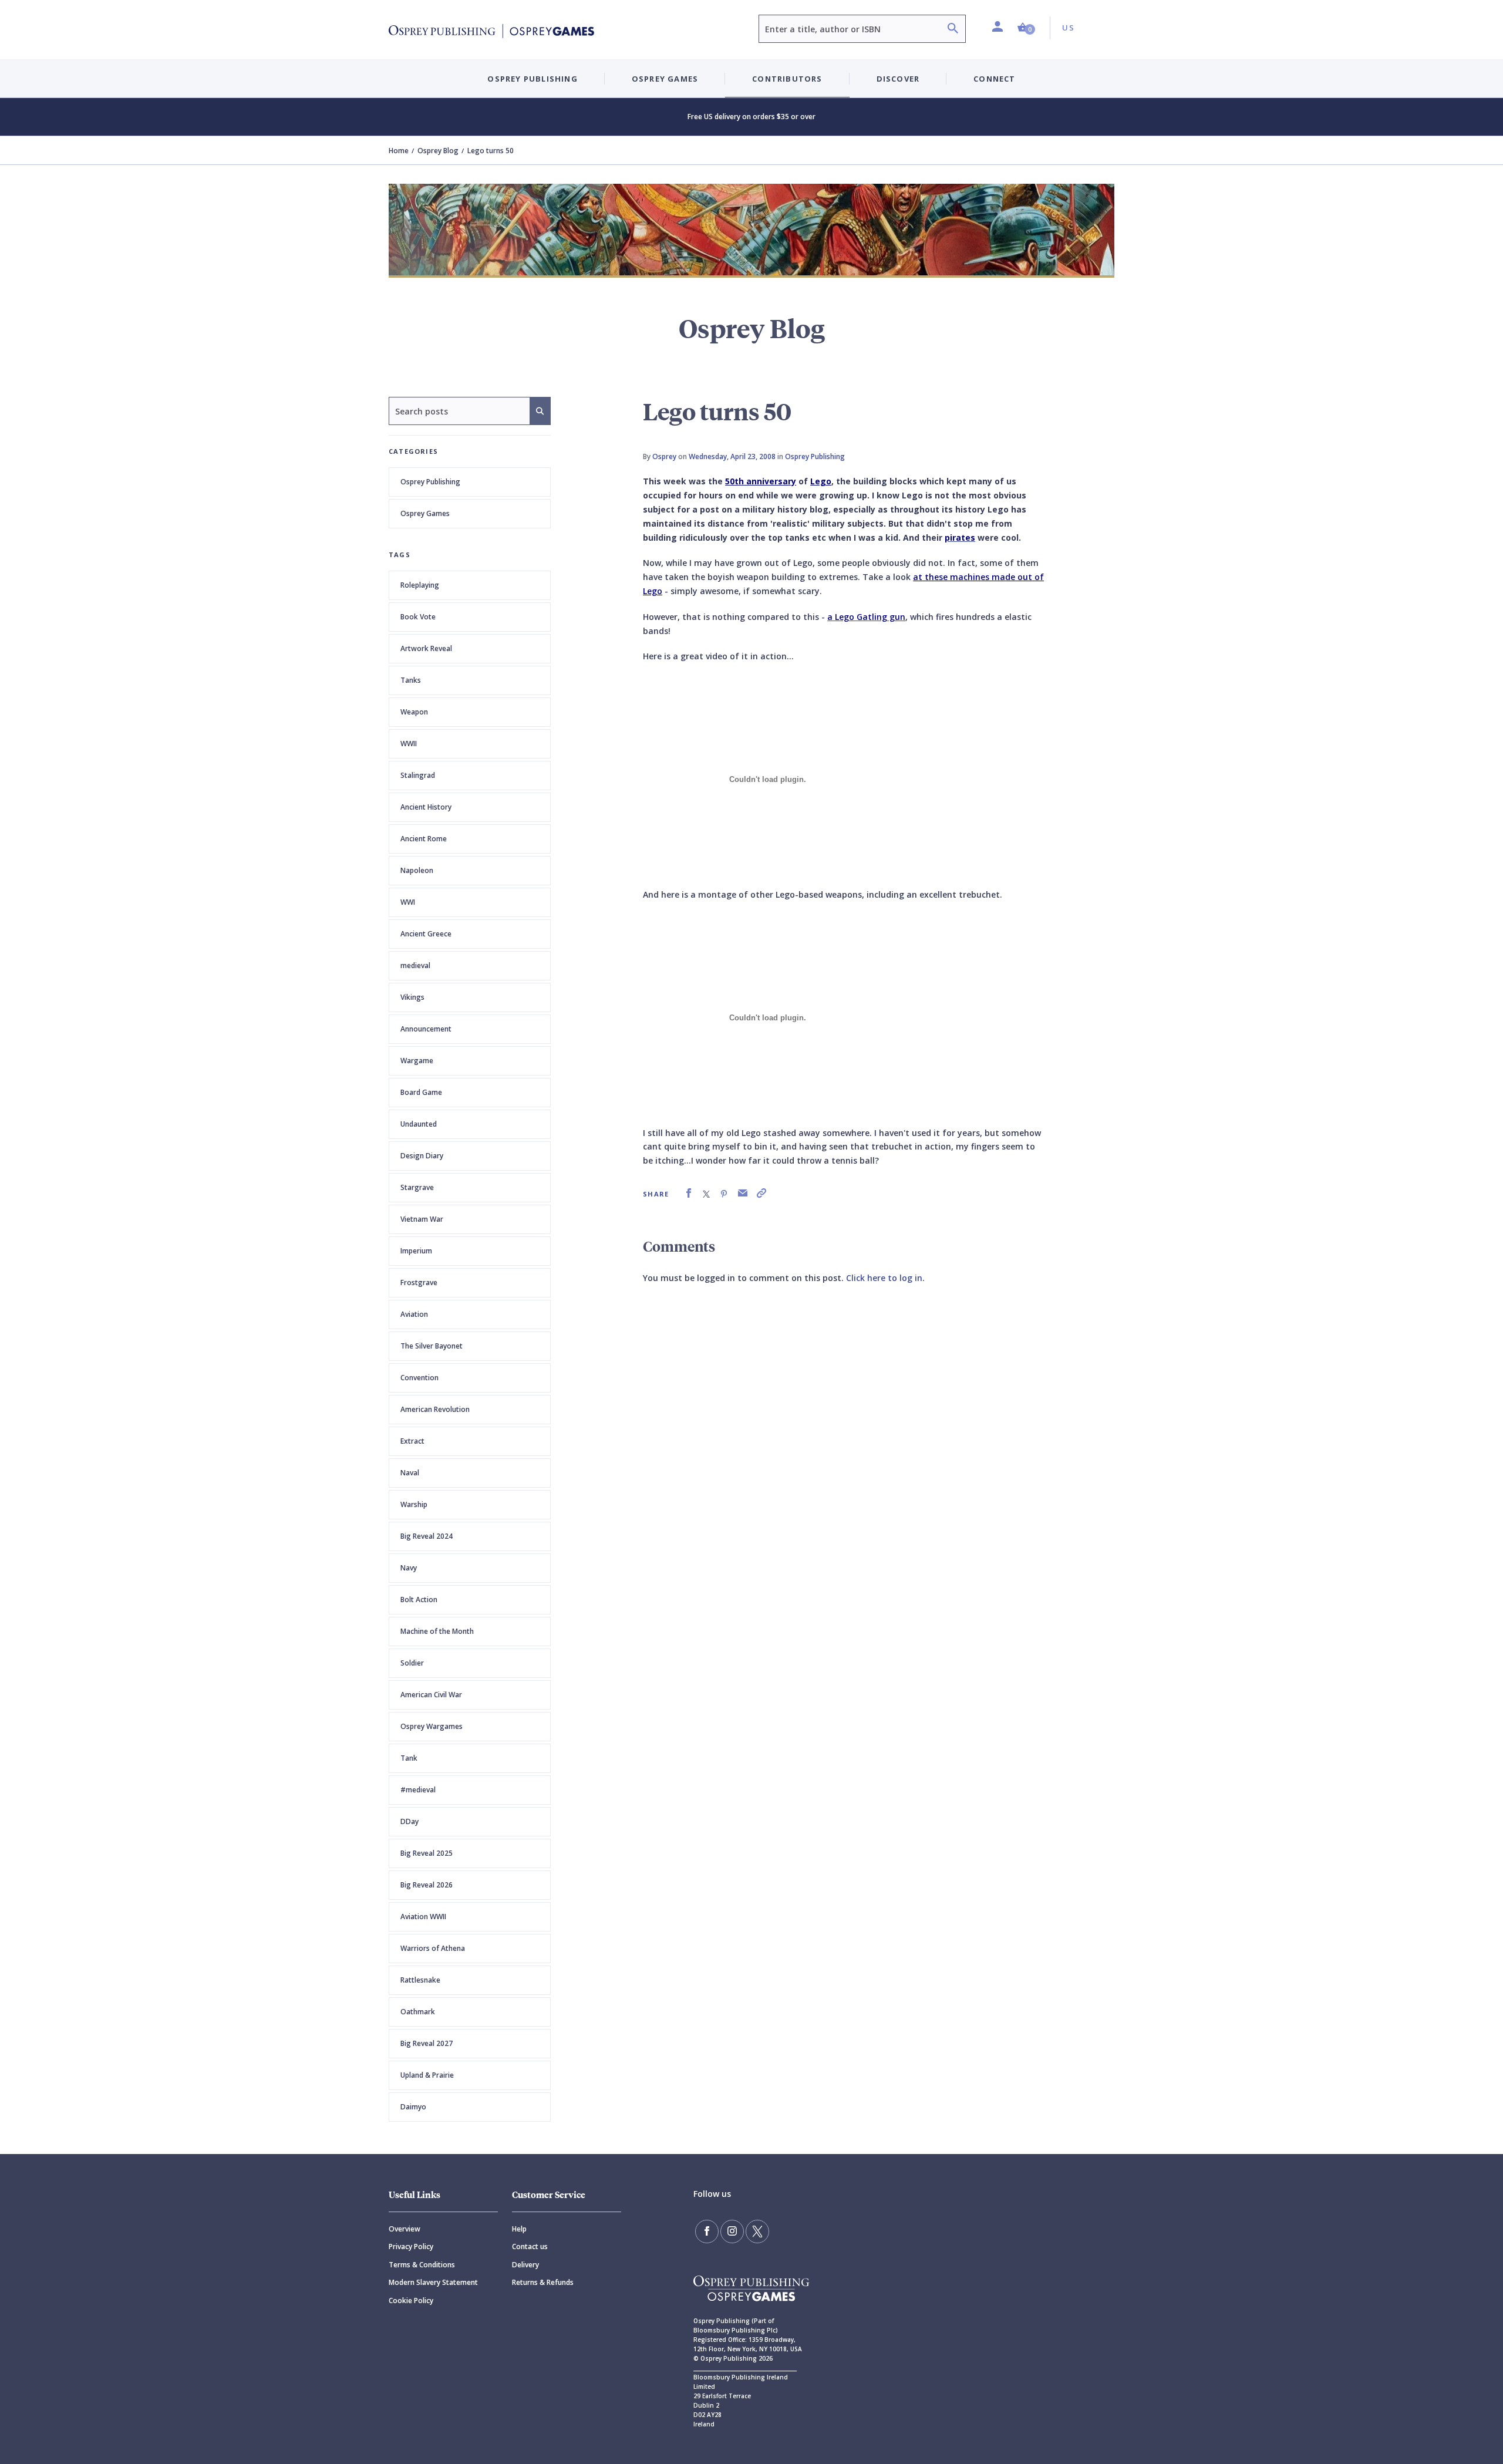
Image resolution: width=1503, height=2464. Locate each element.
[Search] (953, 30)
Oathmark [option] (418, 2012)
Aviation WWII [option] (423, 1917)
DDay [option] (410, 1821)
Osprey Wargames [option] (432, 1726)
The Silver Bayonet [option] (432, 1346)
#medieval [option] (418, 1790)
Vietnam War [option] (422, 1219)
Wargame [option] (417, 1061)
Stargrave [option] (417, 1187)
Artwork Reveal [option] (426, 648)
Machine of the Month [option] (437, 1631)
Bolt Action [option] (419, 1600)
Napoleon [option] (417, 870)
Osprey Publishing (430, 482)
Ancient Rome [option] (424, 839)
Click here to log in (884, 1278)
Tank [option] (409, 1758)
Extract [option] (412, 1441)
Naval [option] (410, 1473)
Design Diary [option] (422, 1156)
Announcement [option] (426, 1029)
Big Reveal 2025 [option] (427, 1853)
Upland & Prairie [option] (427, 2075)
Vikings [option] (412, 997)
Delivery (525, 2265)
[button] (1026, 28)
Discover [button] (898, 79)
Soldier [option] (412, 1663)
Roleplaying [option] (420, 585)
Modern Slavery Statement (433, 2282)
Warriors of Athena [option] (433, 1948)
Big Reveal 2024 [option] (427, 1536)
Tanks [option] (411, 680)
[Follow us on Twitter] (757, 2232)
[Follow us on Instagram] (732, 2232)
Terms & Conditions (422, 2265)
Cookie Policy (411, 2300)
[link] (689, 1193)
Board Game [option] (421, 1092)
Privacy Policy (411, 2246)
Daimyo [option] (413, 2107)
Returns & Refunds (543, 2282)
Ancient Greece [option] (426, 934)
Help (519, 2229)
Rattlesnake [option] (420, 1980)
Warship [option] (414, 1504)
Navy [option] (409, 1568)
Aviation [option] (414, 1314)
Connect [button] (994, 79)
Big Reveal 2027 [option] (427, 2043)
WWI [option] (408, 902)
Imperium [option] (416, 1251)
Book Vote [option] (418, 617)
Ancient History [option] (426, 807)
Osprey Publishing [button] (532, 79)
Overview (405, 2229)
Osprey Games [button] (665, 79)
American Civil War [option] (431, 1695)
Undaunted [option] (419, 1124)
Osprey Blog (438, 151)
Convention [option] (419, 1378)
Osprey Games (425, 513)
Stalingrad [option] (418, 775)
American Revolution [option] (435, 1409)
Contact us (530, 2246)
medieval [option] (415, 965)
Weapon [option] (414, 712)
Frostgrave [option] (419, 1282)
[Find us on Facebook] (707, 2232)
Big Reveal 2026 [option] (427, 1885)
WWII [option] (409, 744)
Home (399, 151)
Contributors (787, 79)
